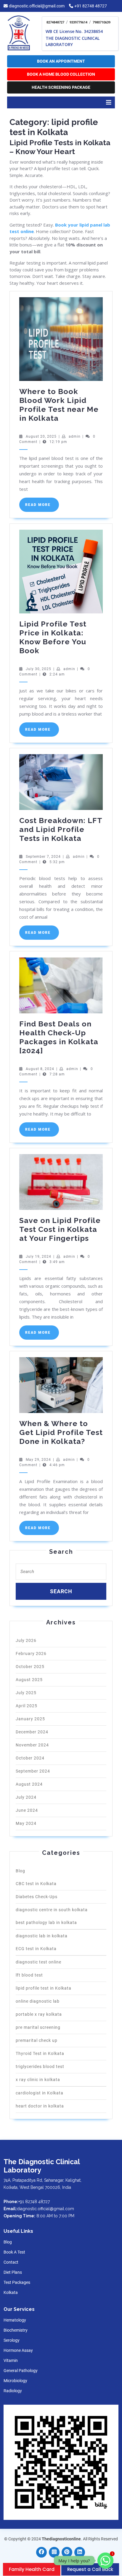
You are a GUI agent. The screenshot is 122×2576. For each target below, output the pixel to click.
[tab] (109, 102)
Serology (12, 2340)
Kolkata (11, 2292)
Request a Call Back (90, 2569)
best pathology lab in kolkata (46, 1922)
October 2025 (30, 1667)
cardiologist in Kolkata (40, 2093)
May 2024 (26, 1823)
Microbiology (15, 2381)
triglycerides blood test (40, 2067)
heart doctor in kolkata (40, 2106)
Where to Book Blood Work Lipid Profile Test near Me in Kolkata (59, 405)
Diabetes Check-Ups (37, 1897)
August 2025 (29, 1680)
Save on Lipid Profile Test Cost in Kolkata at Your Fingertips (60, 1229)
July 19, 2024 (38, 1257)
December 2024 (32, 1732)
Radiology (13, 2391)
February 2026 (31, 1653)
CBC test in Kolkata (36, 1884)
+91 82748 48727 (91, 6)
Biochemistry (16, 2330)
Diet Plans (13, 2272)
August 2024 (29, 1784)
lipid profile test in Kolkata (44, 1988)
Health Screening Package (61, 87)
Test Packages (17, 2282)
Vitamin (11, 2360)
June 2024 (27, 1810)
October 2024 (30, 1758)
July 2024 (26, 1797)
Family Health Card (32, 2569)
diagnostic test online (38, 1962)
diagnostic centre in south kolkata (52, 1910)
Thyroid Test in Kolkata (40, 2053)
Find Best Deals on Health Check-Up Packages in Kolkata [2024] (59, 1037)
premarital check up (37, 2040)
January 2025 (30, 1719)
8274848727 (55, 22)
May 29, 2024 (38, 1460)
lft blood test (29, 1975)
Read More (42, 507)
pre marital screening (38, 2027)
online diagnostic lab (38, 2001)
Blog (20, 1871)
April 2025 (27, 1706)
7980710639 (102, 22)
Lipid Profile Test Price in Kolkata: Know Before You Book (53, 637)
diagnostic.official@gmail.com (37, 6)
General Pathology (21, 2371)
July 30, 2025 (38, 669)
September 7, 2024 (43, 857)
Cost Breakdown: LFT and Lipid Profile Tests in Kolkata (61, 829)
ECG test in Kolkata (36, 1949)
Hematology (15, 2320)
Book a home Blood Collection (61, 74)
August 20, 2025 (41, 436)
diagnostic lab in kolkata (42, 1936)
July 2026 (26, 1640)
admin (75, 436)
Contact (11, 2262)
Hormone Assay (18, 2350)
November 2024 (32, 1745)
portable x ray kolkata (39, 2014)
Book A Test (14, 2252)
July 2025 (26, 1693)
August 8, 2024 (40, 1069)
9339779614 (78, 22)
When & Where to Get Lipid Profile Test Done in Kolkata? (61, 1432)
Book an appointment (61, 61)
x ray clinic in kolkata (38, 2080)
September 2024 (33, 1771)
